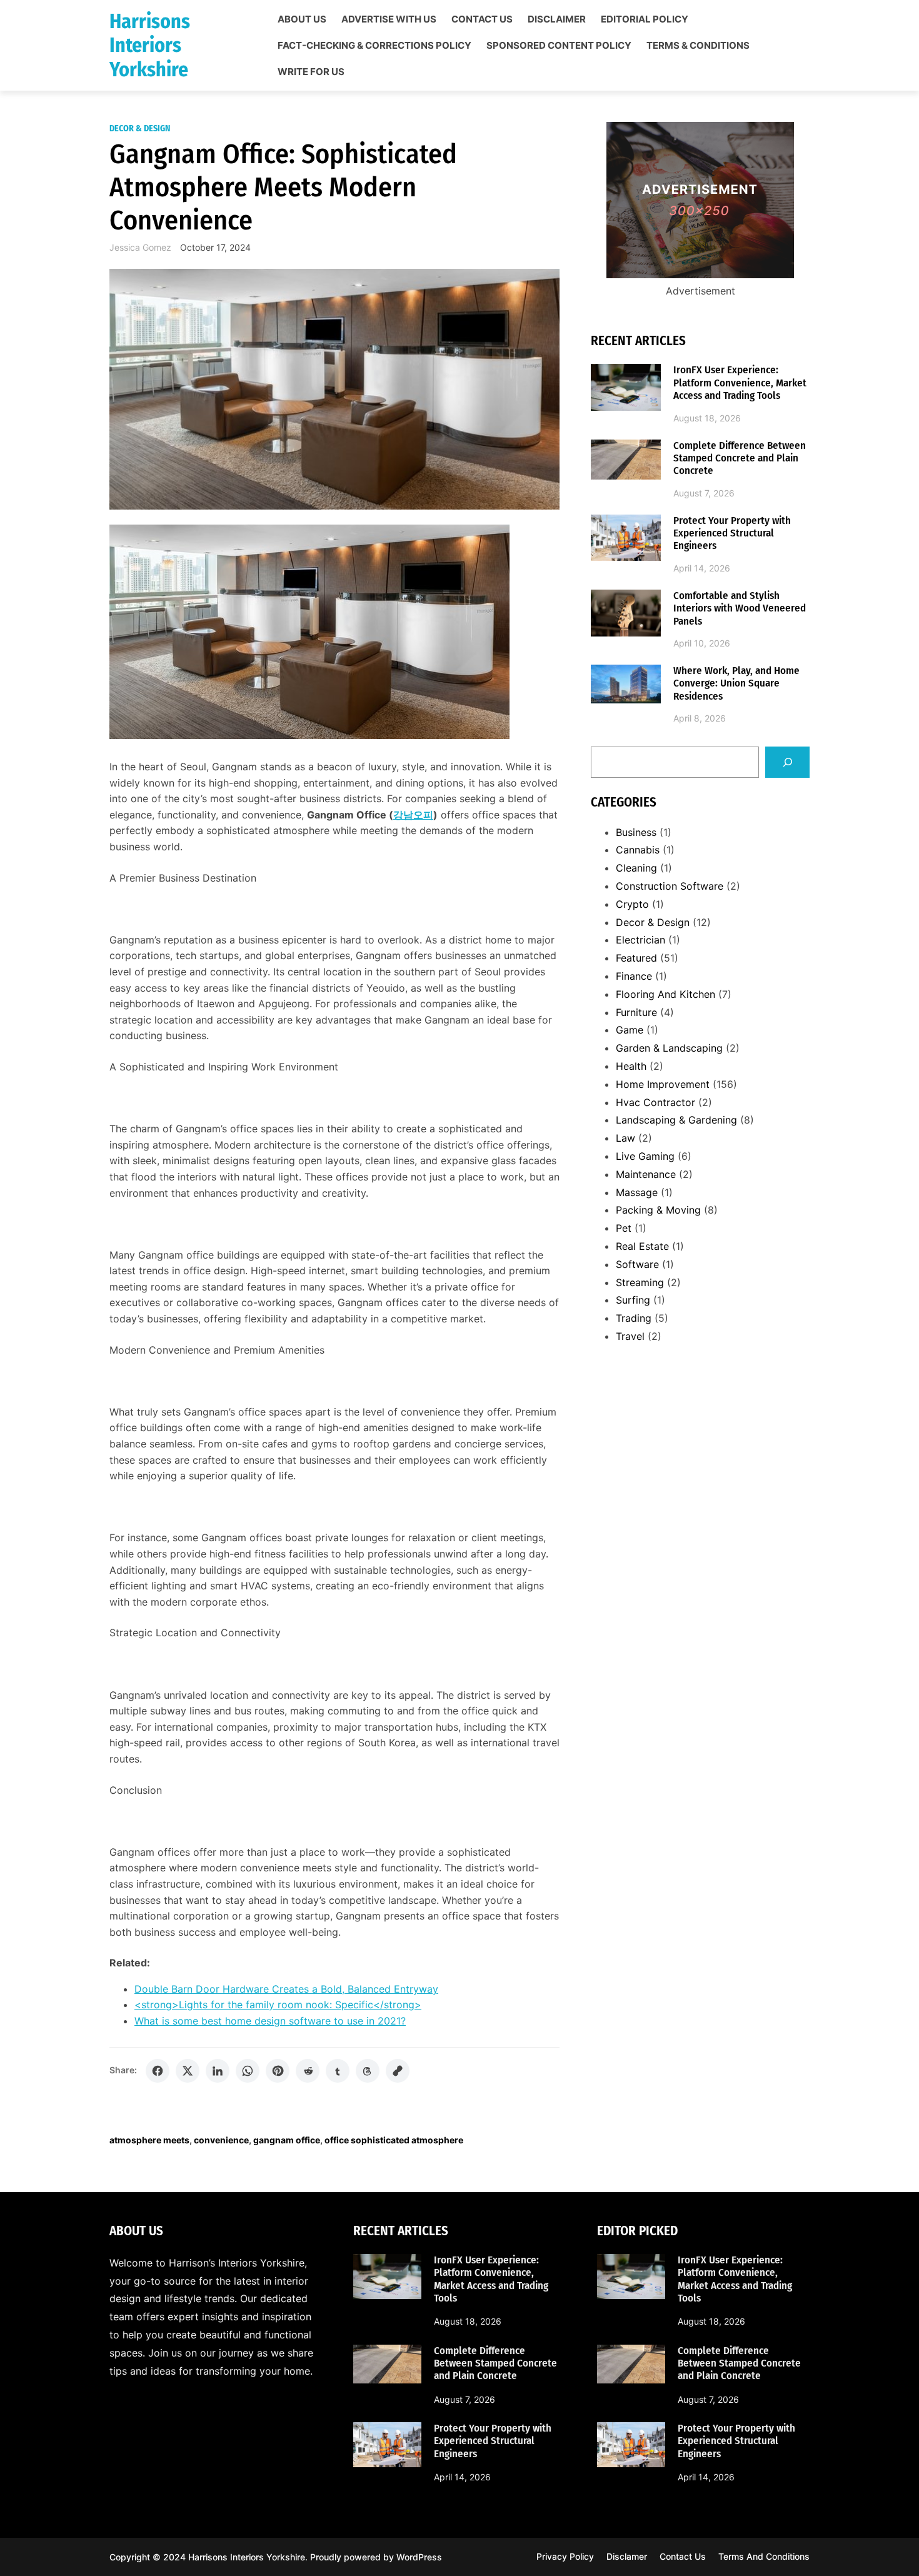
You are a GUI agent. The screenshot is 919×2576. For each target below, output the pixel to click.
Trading (634, 1318)
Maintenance (646, 1174)
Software (637, 1264)
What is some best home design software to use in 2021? (270, 2021)
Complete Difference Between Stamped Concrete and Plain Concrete (740, 459)
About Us (302, 19)
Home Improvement (663, 1084)
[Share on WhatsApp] (248, 2071)
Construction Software (670, 886)
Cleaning (636, 868)
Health (631, 1066)
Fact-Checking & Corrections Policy (374, 46)
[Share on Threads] (368, 2071)
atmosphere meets (149, 2140)
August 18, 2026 (707, 418)
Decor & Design (140, 128)
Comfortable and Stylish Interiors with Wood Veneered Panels (740, 609)
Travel (630, 1336)
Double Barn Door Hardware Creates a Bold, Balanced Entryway (286, 1989)
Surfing (633, 1300)
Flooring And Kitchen (665, 994)
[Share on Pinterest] (278, 2071)
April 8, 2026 (700, 718)
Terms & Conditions (698, 46)
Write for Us (311, 72)
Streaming (640, 1282)
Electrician (640, 940)
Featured (636, 958)
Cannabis (638, 850)
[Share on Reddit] (308, 2071)
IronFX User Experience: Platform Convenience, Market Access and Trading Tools (740, 383)
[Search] (787, 762)
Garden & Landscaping (669, 1048)
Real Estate (642, 1246)
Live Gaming (645, 1156)
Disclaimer (557, 19)
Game (630, 1030)
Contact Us (482, 19)
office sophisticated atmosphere (394, 2140)
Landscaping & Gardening (676, 1120)
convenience (221, 2140)
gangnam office (287, 2140)
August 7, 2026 (704, 493)
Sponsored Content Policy (559, 46)
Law (625, 1138)
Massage (637, 1192)
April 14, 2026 (702, 568)
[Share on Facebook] (158, 2071)
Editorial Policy (645, 19)
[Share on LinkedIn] (218, 2071)
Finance (634, 976)
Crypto (632, 904)
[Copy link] (398, 2071)
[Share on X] (188, 2071)
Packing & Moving (658, 1210)
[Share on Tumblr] (338, 2071)
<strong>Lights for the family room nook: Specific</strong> (278, 2005)
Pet (624, 1228)
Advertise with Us (389, 19)
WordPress (419, 2557)
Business (636, 832)
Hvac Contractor (655, 1102)
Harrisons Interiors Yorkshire (150, 45)
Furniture (636, 1012)
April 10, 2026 (702, 643)
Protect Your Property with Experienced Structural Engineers (732, 534)
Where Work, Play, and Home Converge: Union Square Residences (736, 684)
